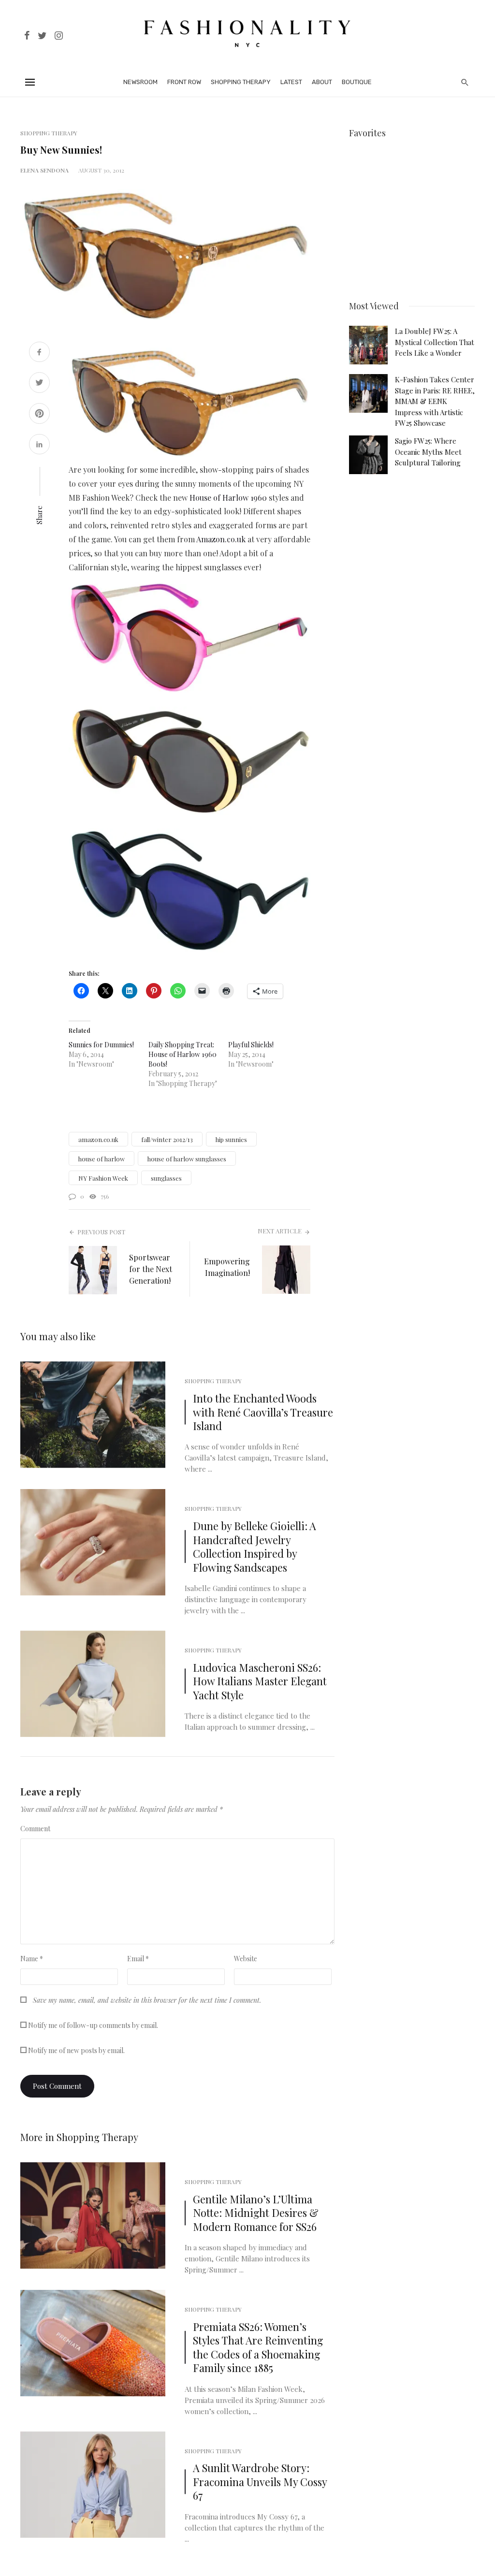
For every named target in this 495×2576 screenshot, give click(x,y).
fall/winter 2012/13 (167, 1139)
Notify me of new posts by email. (76, 2050)
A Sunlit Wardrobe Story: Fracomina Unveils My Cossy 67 (260, 2482)
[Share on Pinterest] (39, 414)
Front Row (184, 82)
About (322, 82)
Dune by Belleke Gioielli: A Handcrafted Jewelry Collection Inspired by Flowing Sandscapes (255, 1546)
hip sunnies (231, 1139)
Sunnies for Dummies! (101, 1045)
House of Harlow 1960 (228, 498)
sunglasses (166, 1178)
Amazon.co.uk (221, 539)
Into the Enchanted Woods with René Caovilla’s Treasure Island (263, 1412)
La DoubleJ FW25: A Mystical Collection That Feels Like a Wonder (435, 342)
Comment (35, 1829)
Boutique (357, 82)
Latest (291, 82)
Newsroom (140, 82)
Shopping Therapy (241, 82)
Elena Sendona (44, 170)
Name (32, 1959)
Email (138, 1959)
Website (246, 1959)
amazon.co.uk (98, 1139)
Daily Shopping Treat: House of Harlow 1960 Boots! (182, 1054)
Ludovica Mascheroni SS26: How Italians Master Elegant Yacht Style (260, 1681)
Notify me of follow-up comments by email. (93, 2025)
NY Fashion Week (103, 1178)
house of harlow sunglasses (187, 1159)
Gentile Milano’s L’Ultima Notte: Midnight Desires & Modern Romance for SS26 (256, 2213)
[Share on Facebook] (39, 353)
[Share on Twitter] (39, 384)
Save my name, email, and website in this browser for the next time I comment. (147, 2000)
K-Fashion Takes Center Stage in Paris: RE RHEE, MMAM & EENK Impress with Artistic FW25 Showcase (435, 401)
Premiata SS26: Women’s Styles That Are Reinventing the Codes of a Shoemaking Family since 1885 (258, 2347)
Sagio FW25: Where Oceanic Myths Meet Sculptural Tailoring (428, 452)
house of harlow (102, 1159)
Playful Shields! (251, 1045)
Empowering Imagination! (227, 1267)
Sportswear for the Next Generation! (151, 1269)
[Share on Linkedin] (39, 445)
